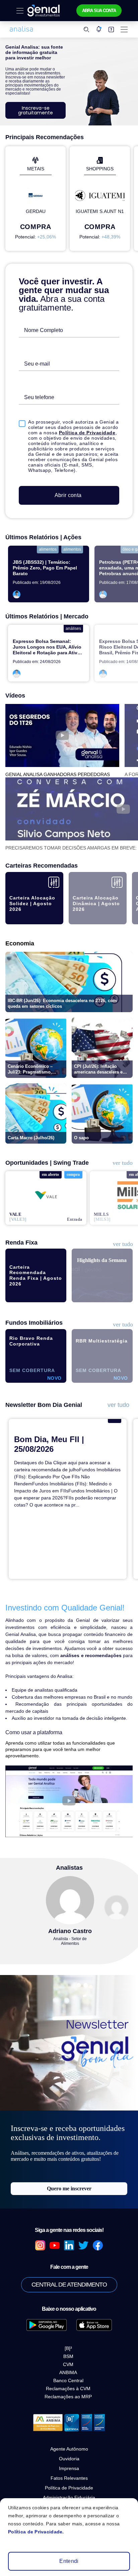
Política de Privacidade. (33, 2532)
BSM (68, 2339)
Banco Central (68, 2363)
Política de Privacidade (83, 429)
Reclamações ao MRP (68, 2379)
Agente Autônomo (69, 2431)
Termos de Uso (69, 2489)
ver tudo (122, 1158)
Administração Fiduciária (69, 2479)
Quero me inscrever (69, 2171)
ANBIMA (68, 2355)
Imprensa (69, 2450)
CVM (68, 2347)
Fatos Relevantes (69, 2460)
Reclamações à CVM (68, 2371)
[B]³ (68, 2331)
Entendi (69, 2561)
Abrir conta (68, 491)
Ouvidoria (69, 2441)
